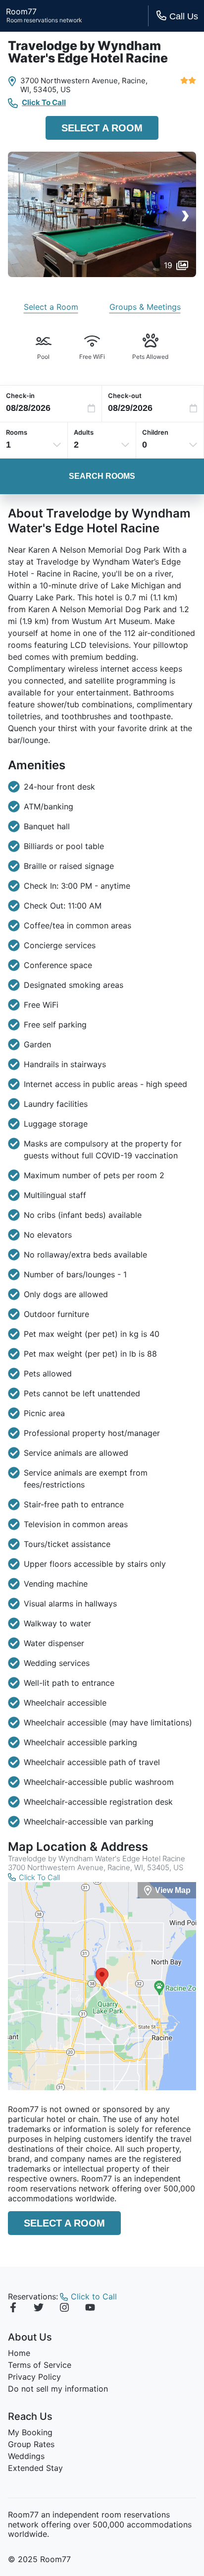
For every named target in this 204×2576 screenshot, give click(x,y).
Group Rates (31, 2444)
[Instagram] (64, 2309)
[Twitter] (39, 2309)
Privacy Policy (34, 2377)
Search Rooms (102, 476)
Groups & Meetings (145, 307)
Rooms (17, 432)
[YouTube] (90, 2309)
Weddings (26, 2456)
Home (19, 2353)
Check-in (20, 396)
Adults (84, 432)
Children (155, 432)
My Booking (30, 2432)
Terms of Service (40, 2365)
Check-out (125, 396)
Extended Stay (35, 2468)
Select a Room (102, 128)
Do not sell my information (58, 2389)
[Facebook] (13, 2309)
